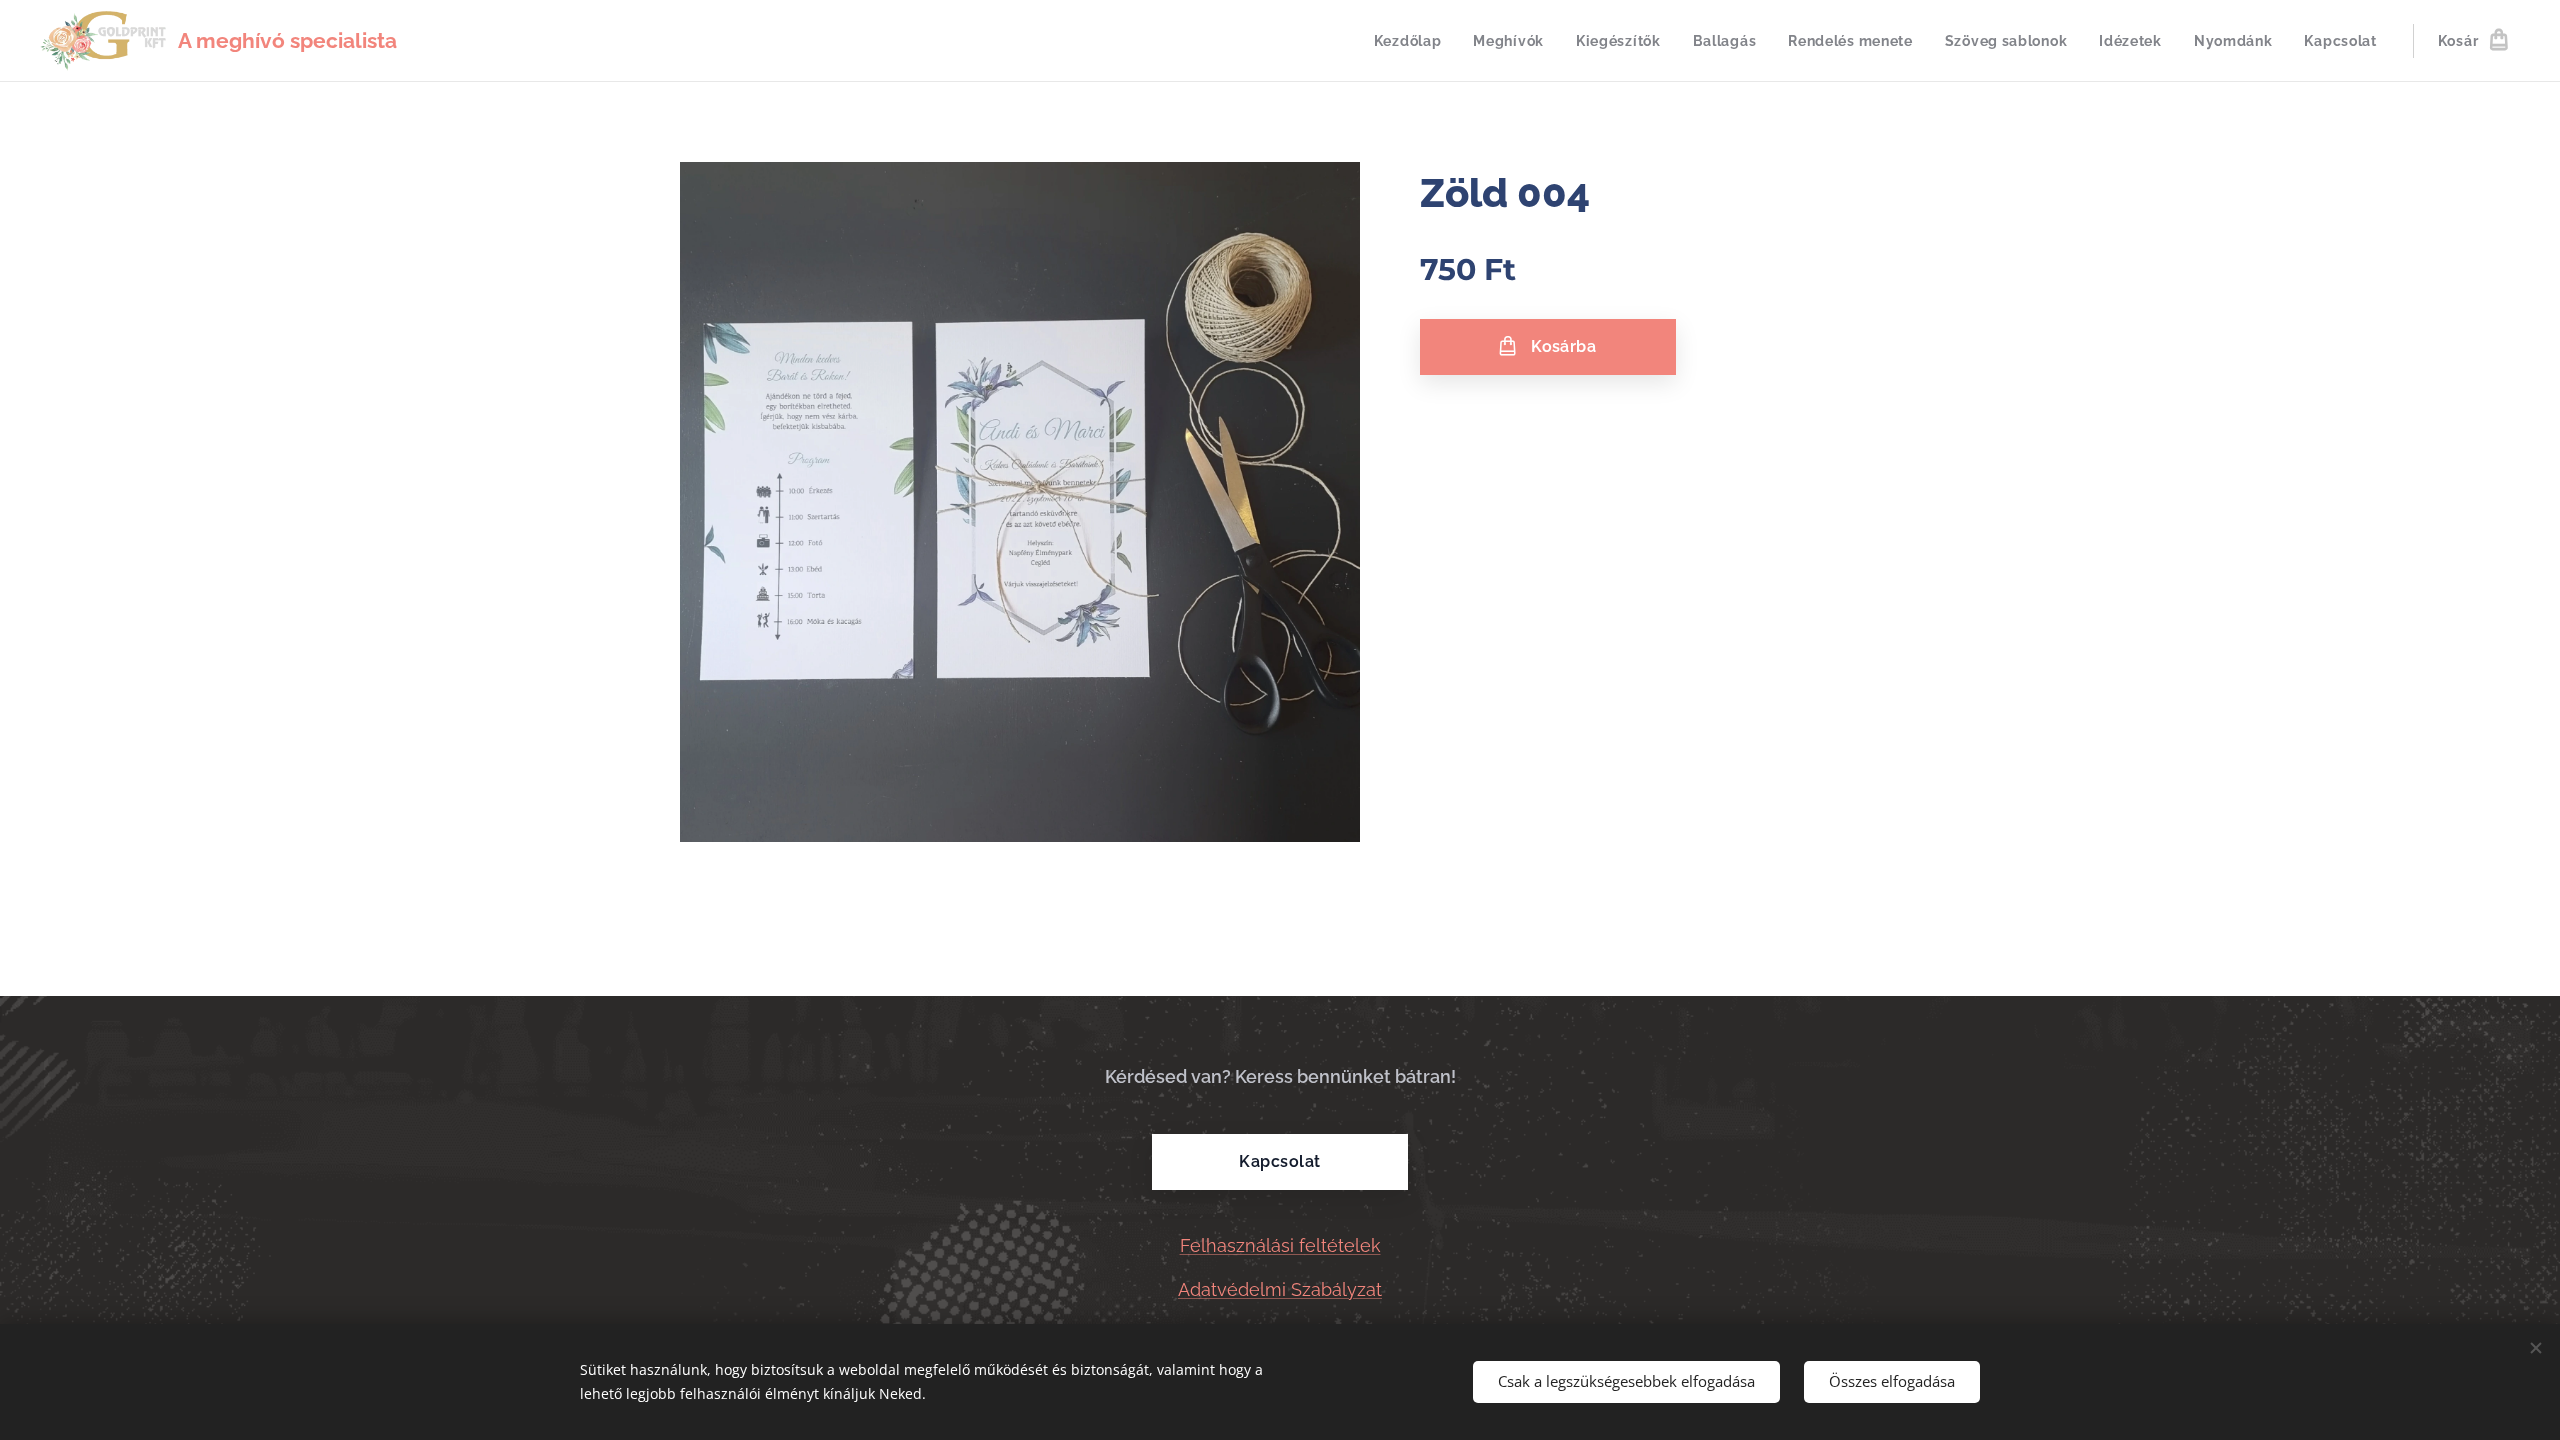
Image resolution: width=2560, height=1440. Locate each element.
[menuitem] (1413, 41)
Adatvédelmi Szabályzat (1280, 1289)
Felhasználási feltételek (1280, 1245)
